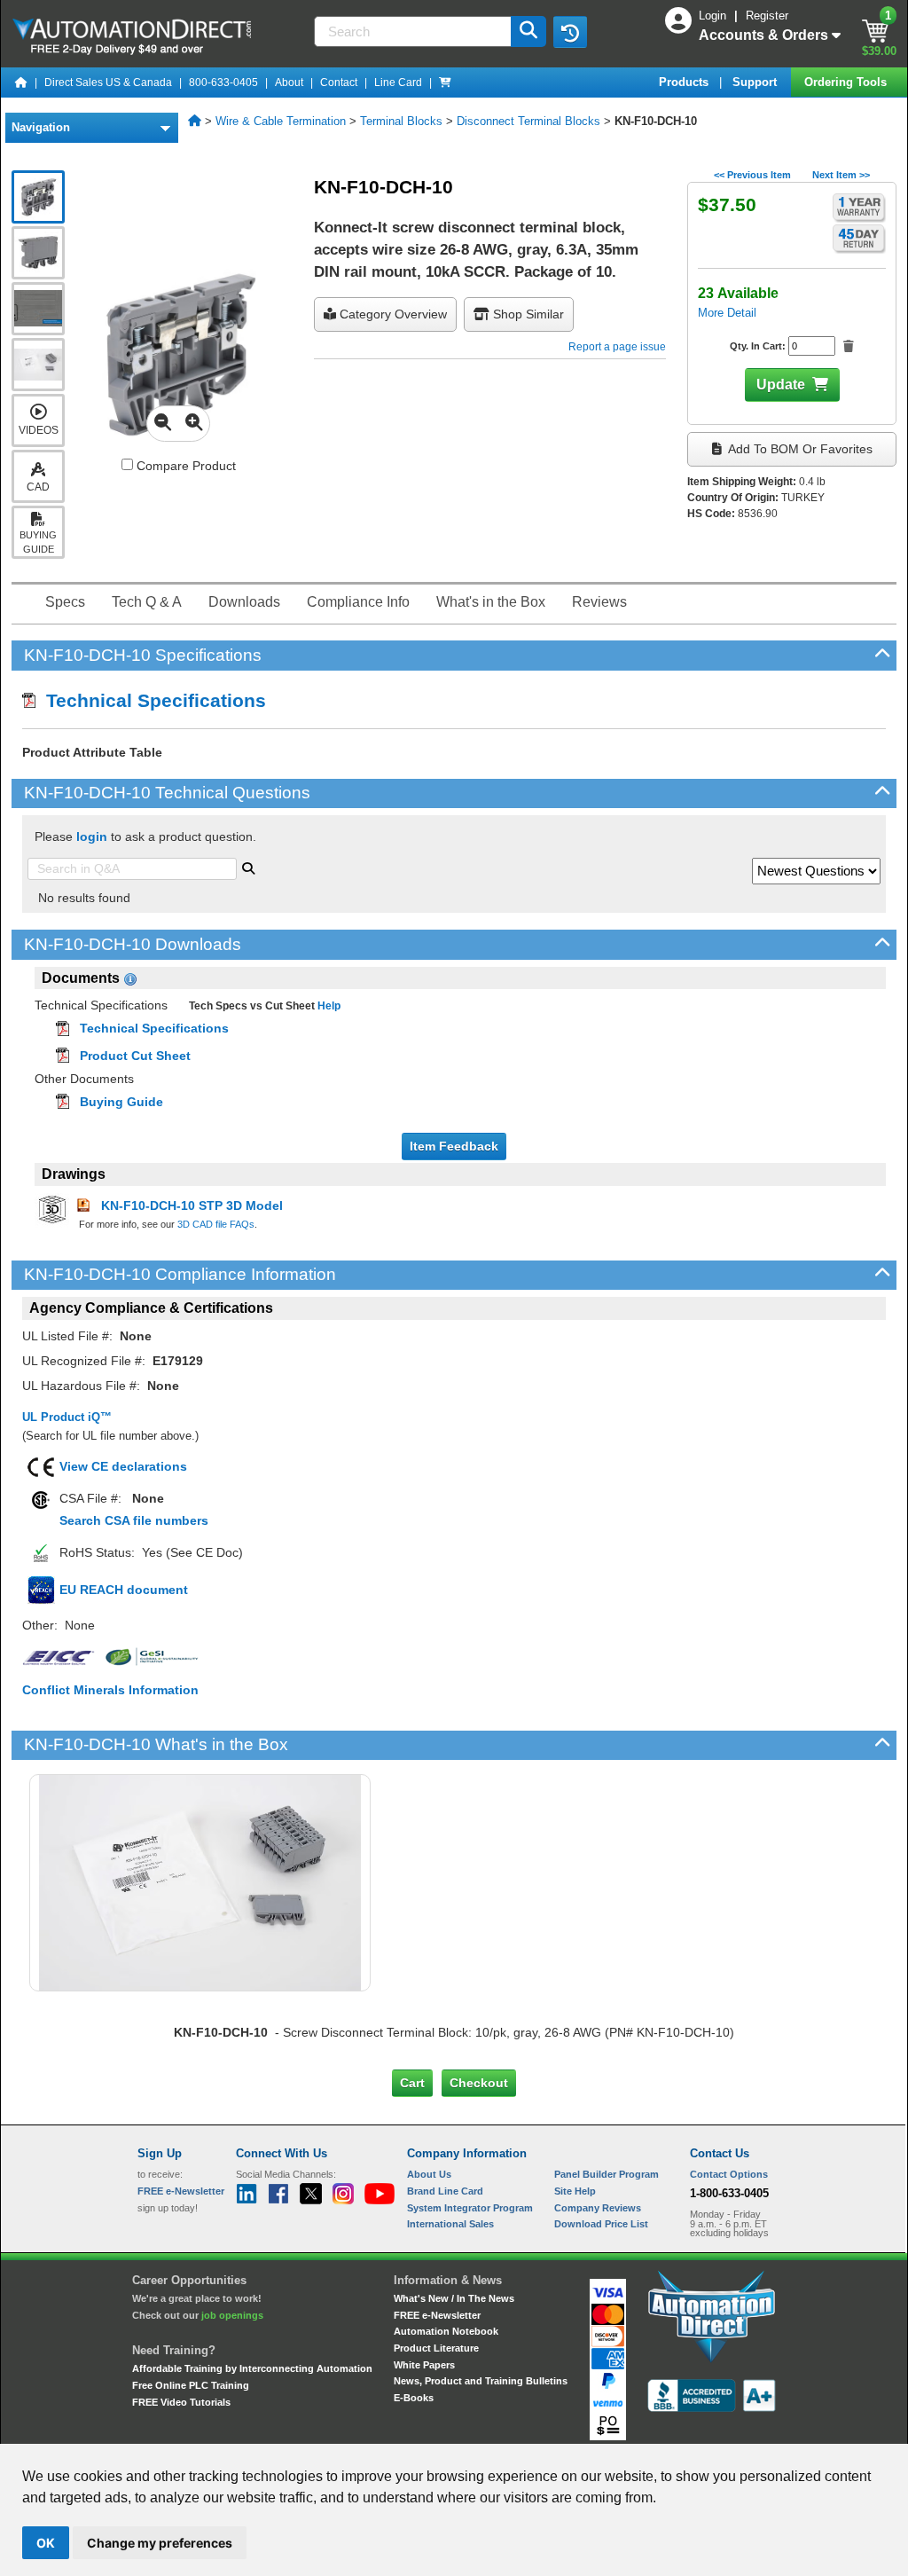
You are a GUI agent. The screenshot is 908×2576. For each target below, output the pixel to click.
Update (781, 385)
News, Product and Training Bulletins (481, 2381)
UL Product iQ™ (67, 1417)
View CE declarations (123, 1466)
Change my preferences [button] (160, 2543)
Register (767, 16)
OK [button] (46, 2543)
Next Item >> (841, 175)
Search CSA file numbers (134, 1520)
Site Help (575, 2191)
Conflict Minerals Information (110, 1690)
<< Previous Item (752, 175)
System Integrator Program (470, 2208)
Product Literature (436, 2348)
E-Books (414, 2398)
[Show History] (570, 32)
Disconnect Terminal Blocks (528, 121)
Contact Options (729, 2174)
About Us (429, 2174)
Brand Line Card (445, 2191)
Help (328, 1006)
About (289, 82)
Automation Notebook (446, 2331)
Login (714, 16)
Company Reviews (598, 2208)
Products (685, 82)
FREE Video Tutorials (181, 2402)
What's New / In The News (454, 2298)
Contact (339, 82)
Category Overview (391, 314)
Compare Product (184, 466)
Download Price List (601, 2224)
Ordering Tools (847, 82)
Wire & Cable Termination (281, 121)
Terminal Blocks (401, 121)
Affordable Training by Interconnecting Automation (252, 2368)
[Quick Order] (445, 82)
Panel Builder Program (607, 2174)
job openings (232, 2315)
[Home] (21, 82)
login (92, 836)
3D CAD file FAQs (216, 1224)
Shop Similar (527, 314)
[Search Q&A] (248, 867)
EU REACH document (124, 1590)
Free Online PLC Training (191, 2385)
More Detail (727, 313)
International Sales (450, 2224)
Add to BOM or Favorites (799, 449)
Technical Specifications (151, 700)
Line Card (398, 82)
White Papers (424, 2365)
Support (756, 82)
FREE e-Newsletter (437, 2315)
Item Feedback (454, 1146)
